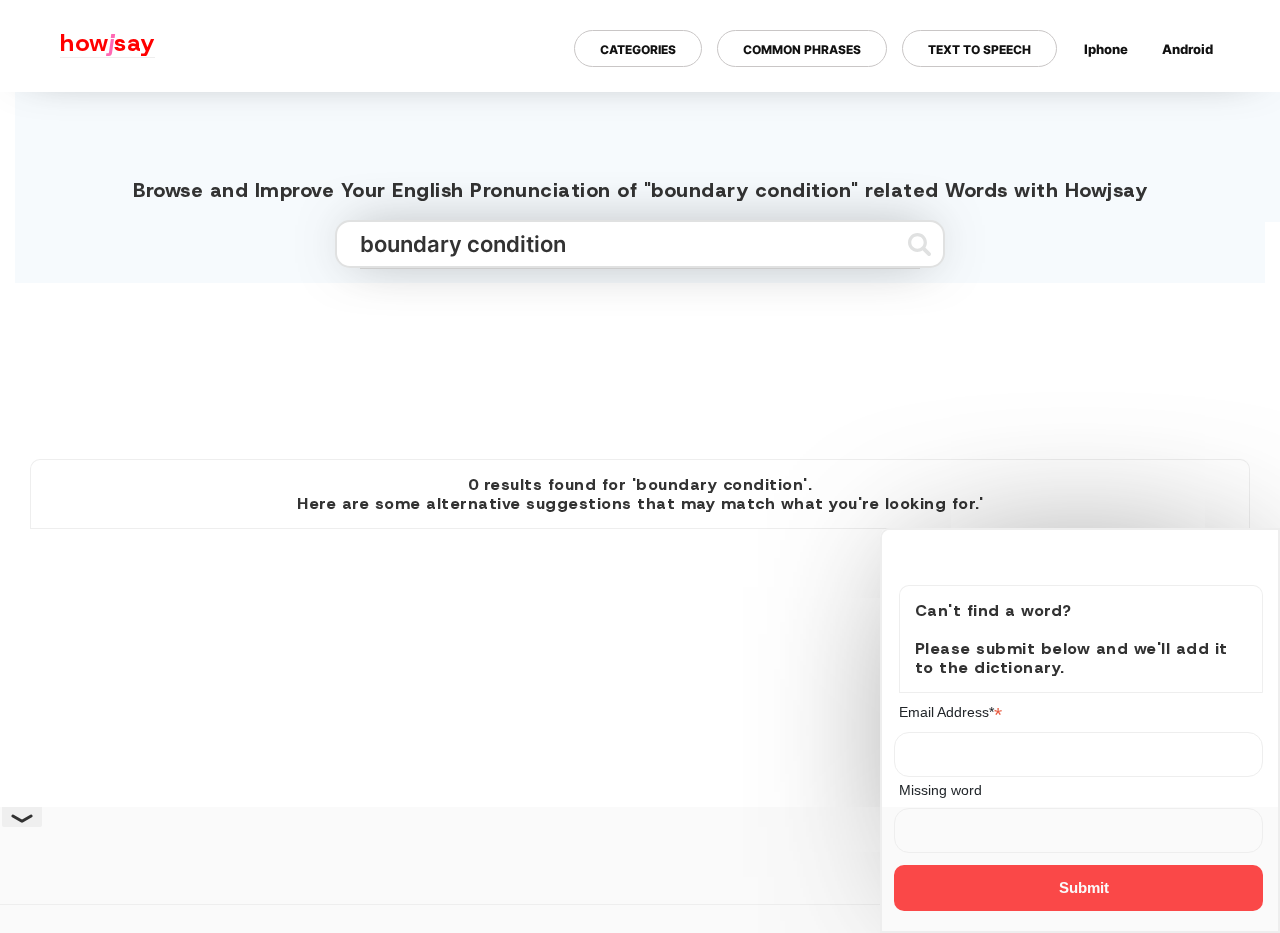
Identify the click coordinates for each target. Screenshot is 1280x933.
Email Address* (950, 712)
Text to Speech (979, 48)
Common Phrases (802, 48)
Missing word (940, 790)
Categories (638, 48)
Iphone (1106, 48)
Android (1187, 48)
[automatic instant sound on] (1194, 113)
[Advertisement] (640, 363)
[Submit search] (919, 244)
